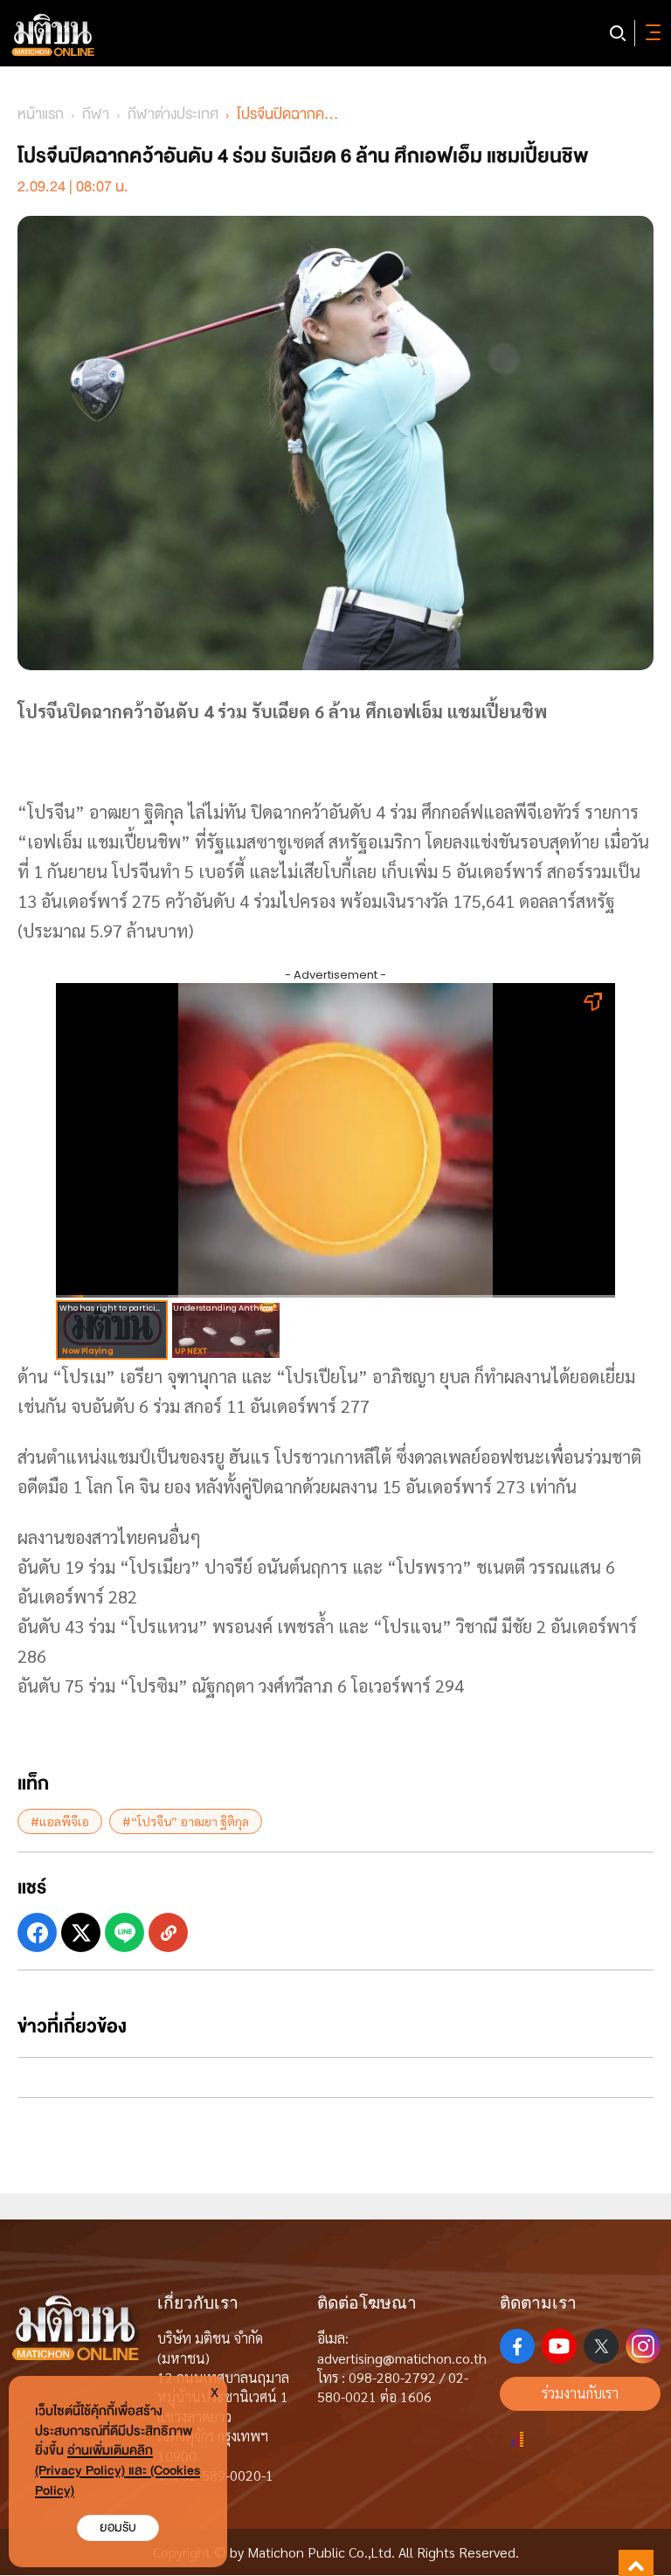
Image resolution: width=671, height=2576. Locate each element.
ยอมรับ (118, 2528)
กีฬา (96, 114)
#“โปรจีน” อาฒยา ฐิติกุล (186, 1821)
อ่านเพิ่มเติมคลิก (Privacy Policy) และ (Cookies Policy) (118, 2471)
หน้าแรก (41, 114)
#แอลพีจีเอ (60, 1821)
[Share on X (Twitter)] (81, 1932)
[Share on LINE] (125, 1932)
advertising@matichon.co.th (402, 2358)
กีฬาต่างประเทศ (173, 114)
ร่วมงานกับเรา (580, 2393)
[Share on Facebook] (37, 1932)
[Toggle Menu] (650, 33)
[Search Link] (618, 33)
